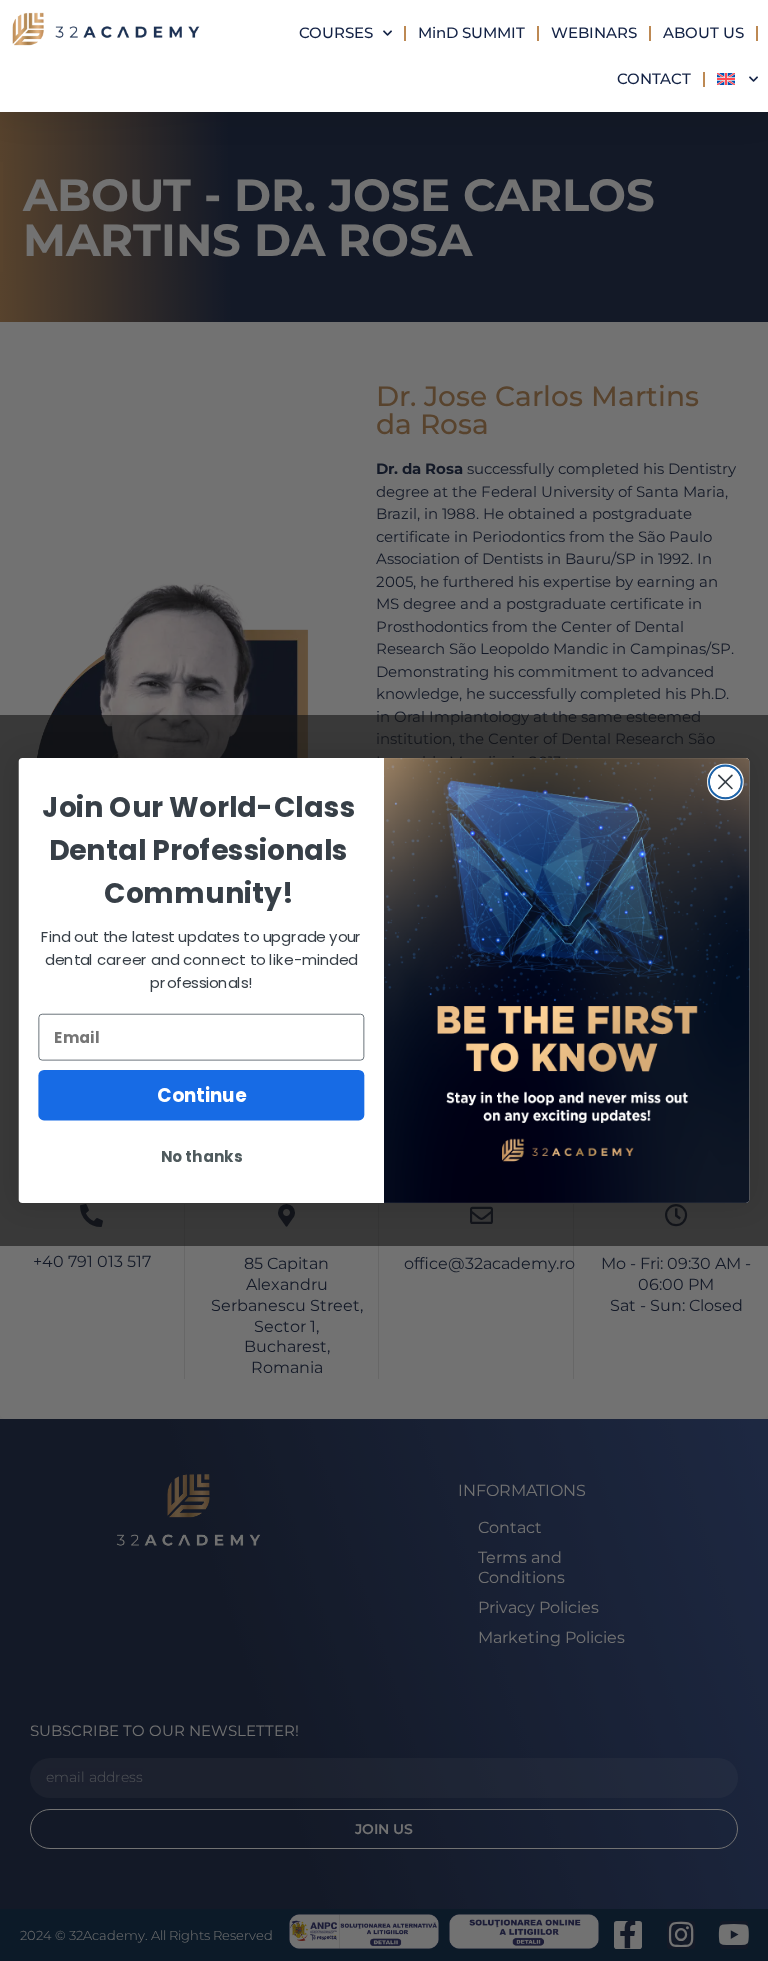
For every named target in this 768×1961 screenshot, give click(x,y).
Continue (201, 1095)
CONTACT (654, 78)
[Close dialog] (725, 782)
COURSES (336, 32)
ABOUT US (703, 32)
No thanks (201, 1157)
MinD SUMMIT (471, 32)
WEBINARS (594, 32)
